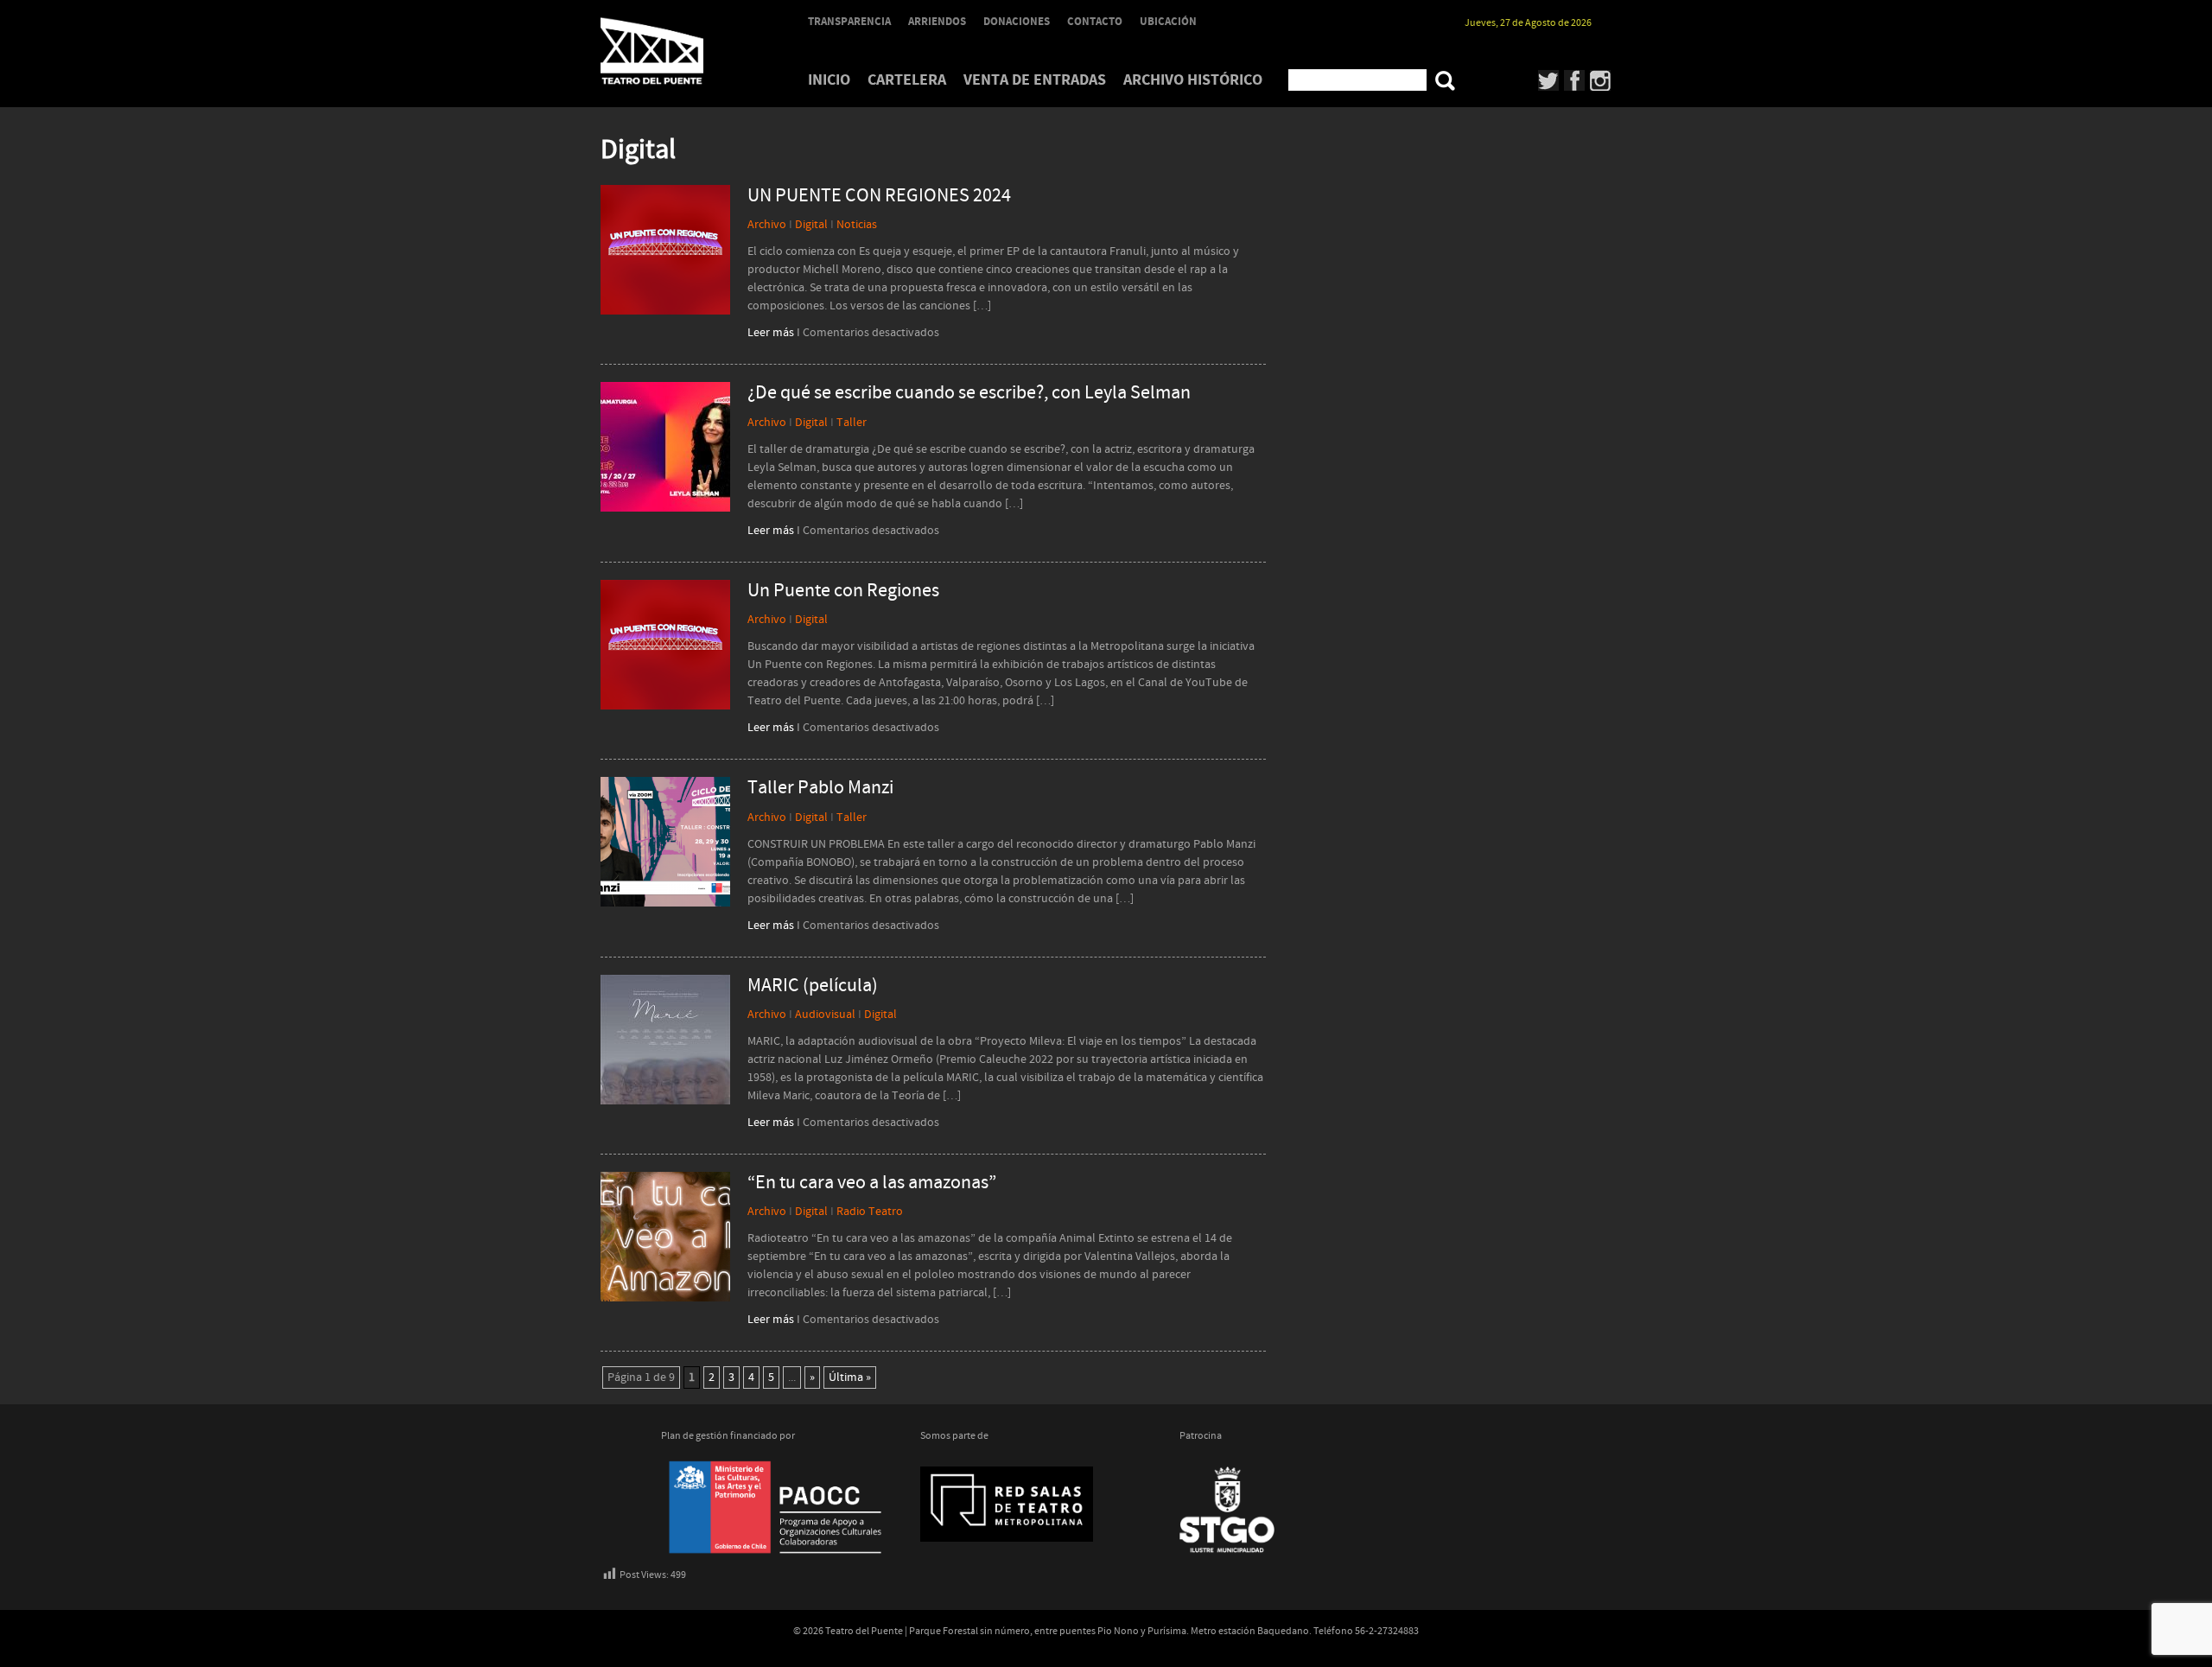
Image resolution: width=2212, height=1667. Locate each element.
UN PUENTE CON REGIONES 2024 (879, 196)
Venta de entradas (1035, 80)
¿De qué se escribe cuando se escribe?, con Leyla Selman (969, 393)
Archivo (767, 225)
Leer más (771, 333)
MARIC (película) (813, 986)
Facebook (1575, 80)
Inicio (829, 80)
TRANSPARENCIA (849, 22)
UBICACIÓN (1168, 22)
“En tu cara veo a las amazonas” (872, 1183)
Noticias (857, 225)
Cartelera (907, 80)
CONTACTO (1095, 22)
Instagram (1601, 80)
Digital (811, 225)
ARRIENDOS (937, 22)
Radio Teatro (870, 1212)
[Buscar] (1445, 81)
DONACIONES (1017, 22)
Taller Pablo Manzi (820, 788)
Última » (850, 1378)
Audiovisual (825, 1015)
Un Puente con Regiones (843, 591)
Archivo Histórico (1193, 80)
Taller (852, 423)
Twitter (1549, 80)
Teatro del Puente (674, 51)
